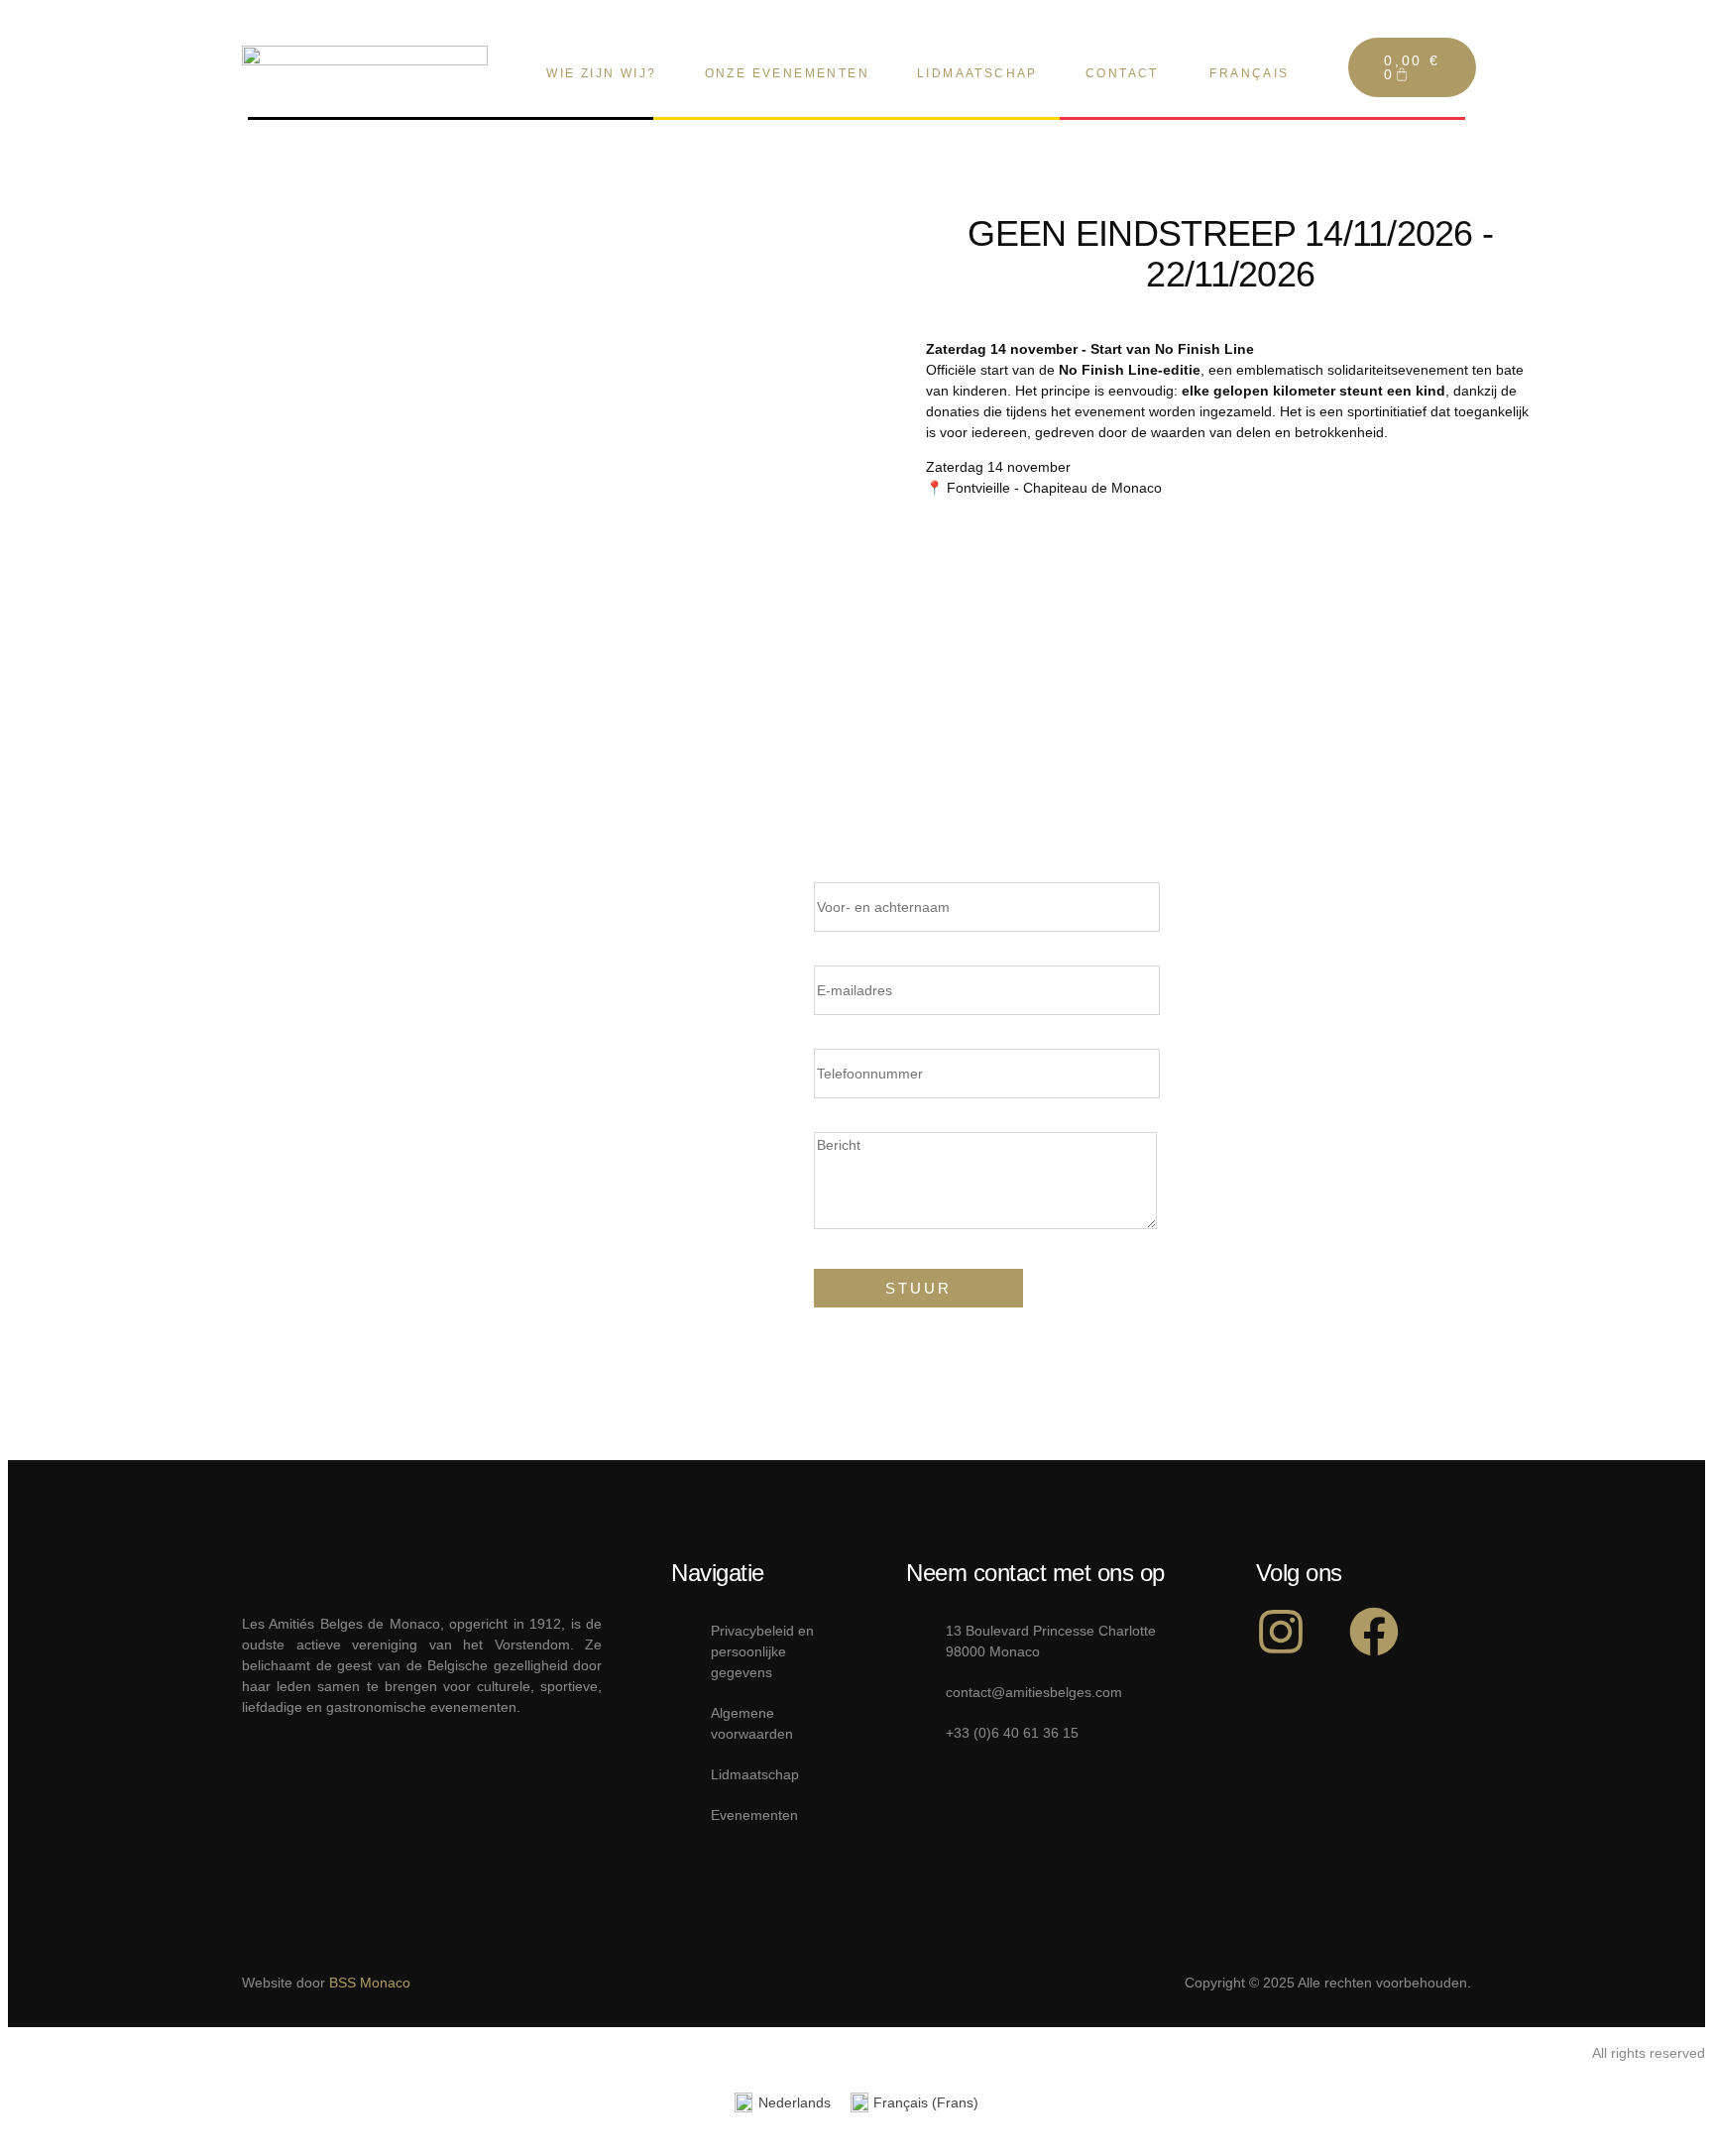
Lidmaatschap (977, 73)
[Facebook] (1374, 1632)
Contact (1122, 73)
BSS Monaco (370, 1983)
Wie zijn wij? (601, 73)
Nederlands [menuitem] (795, 2102)
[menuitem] (1248, 74)
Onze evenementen (787, 73)
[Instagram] (1281, 1632)
